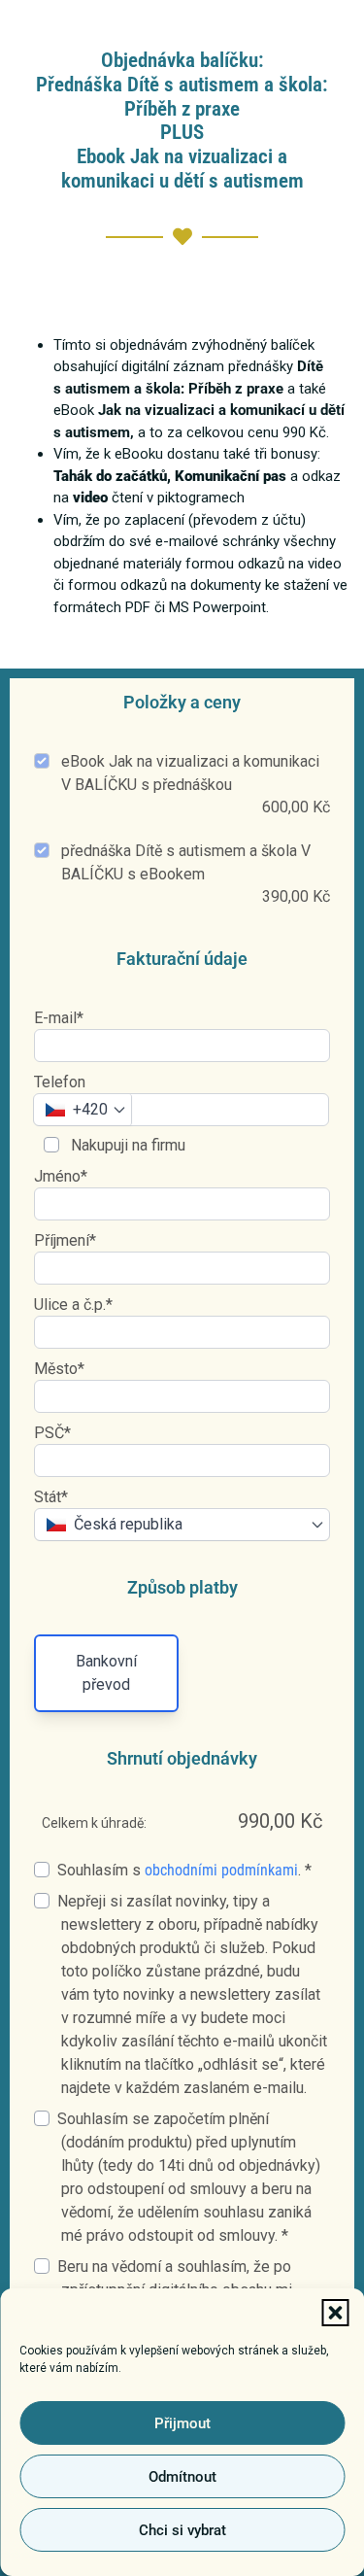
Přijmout (182, 2423)
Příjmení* (65, 1240)
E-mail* (59, 1018)
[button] (335, 2313)
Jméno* (61, 1176)
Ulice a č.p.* (73, 1305)
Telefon (60, 1082)
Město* (59, 1369)
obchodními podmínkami (221, 1870)
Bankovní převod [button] (106, 1673)
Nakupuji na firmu (126, 1145)
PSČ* (52, 1433)
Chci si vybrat (182, 2530)
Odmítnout (182, 2477)
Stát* (51, 1497)
